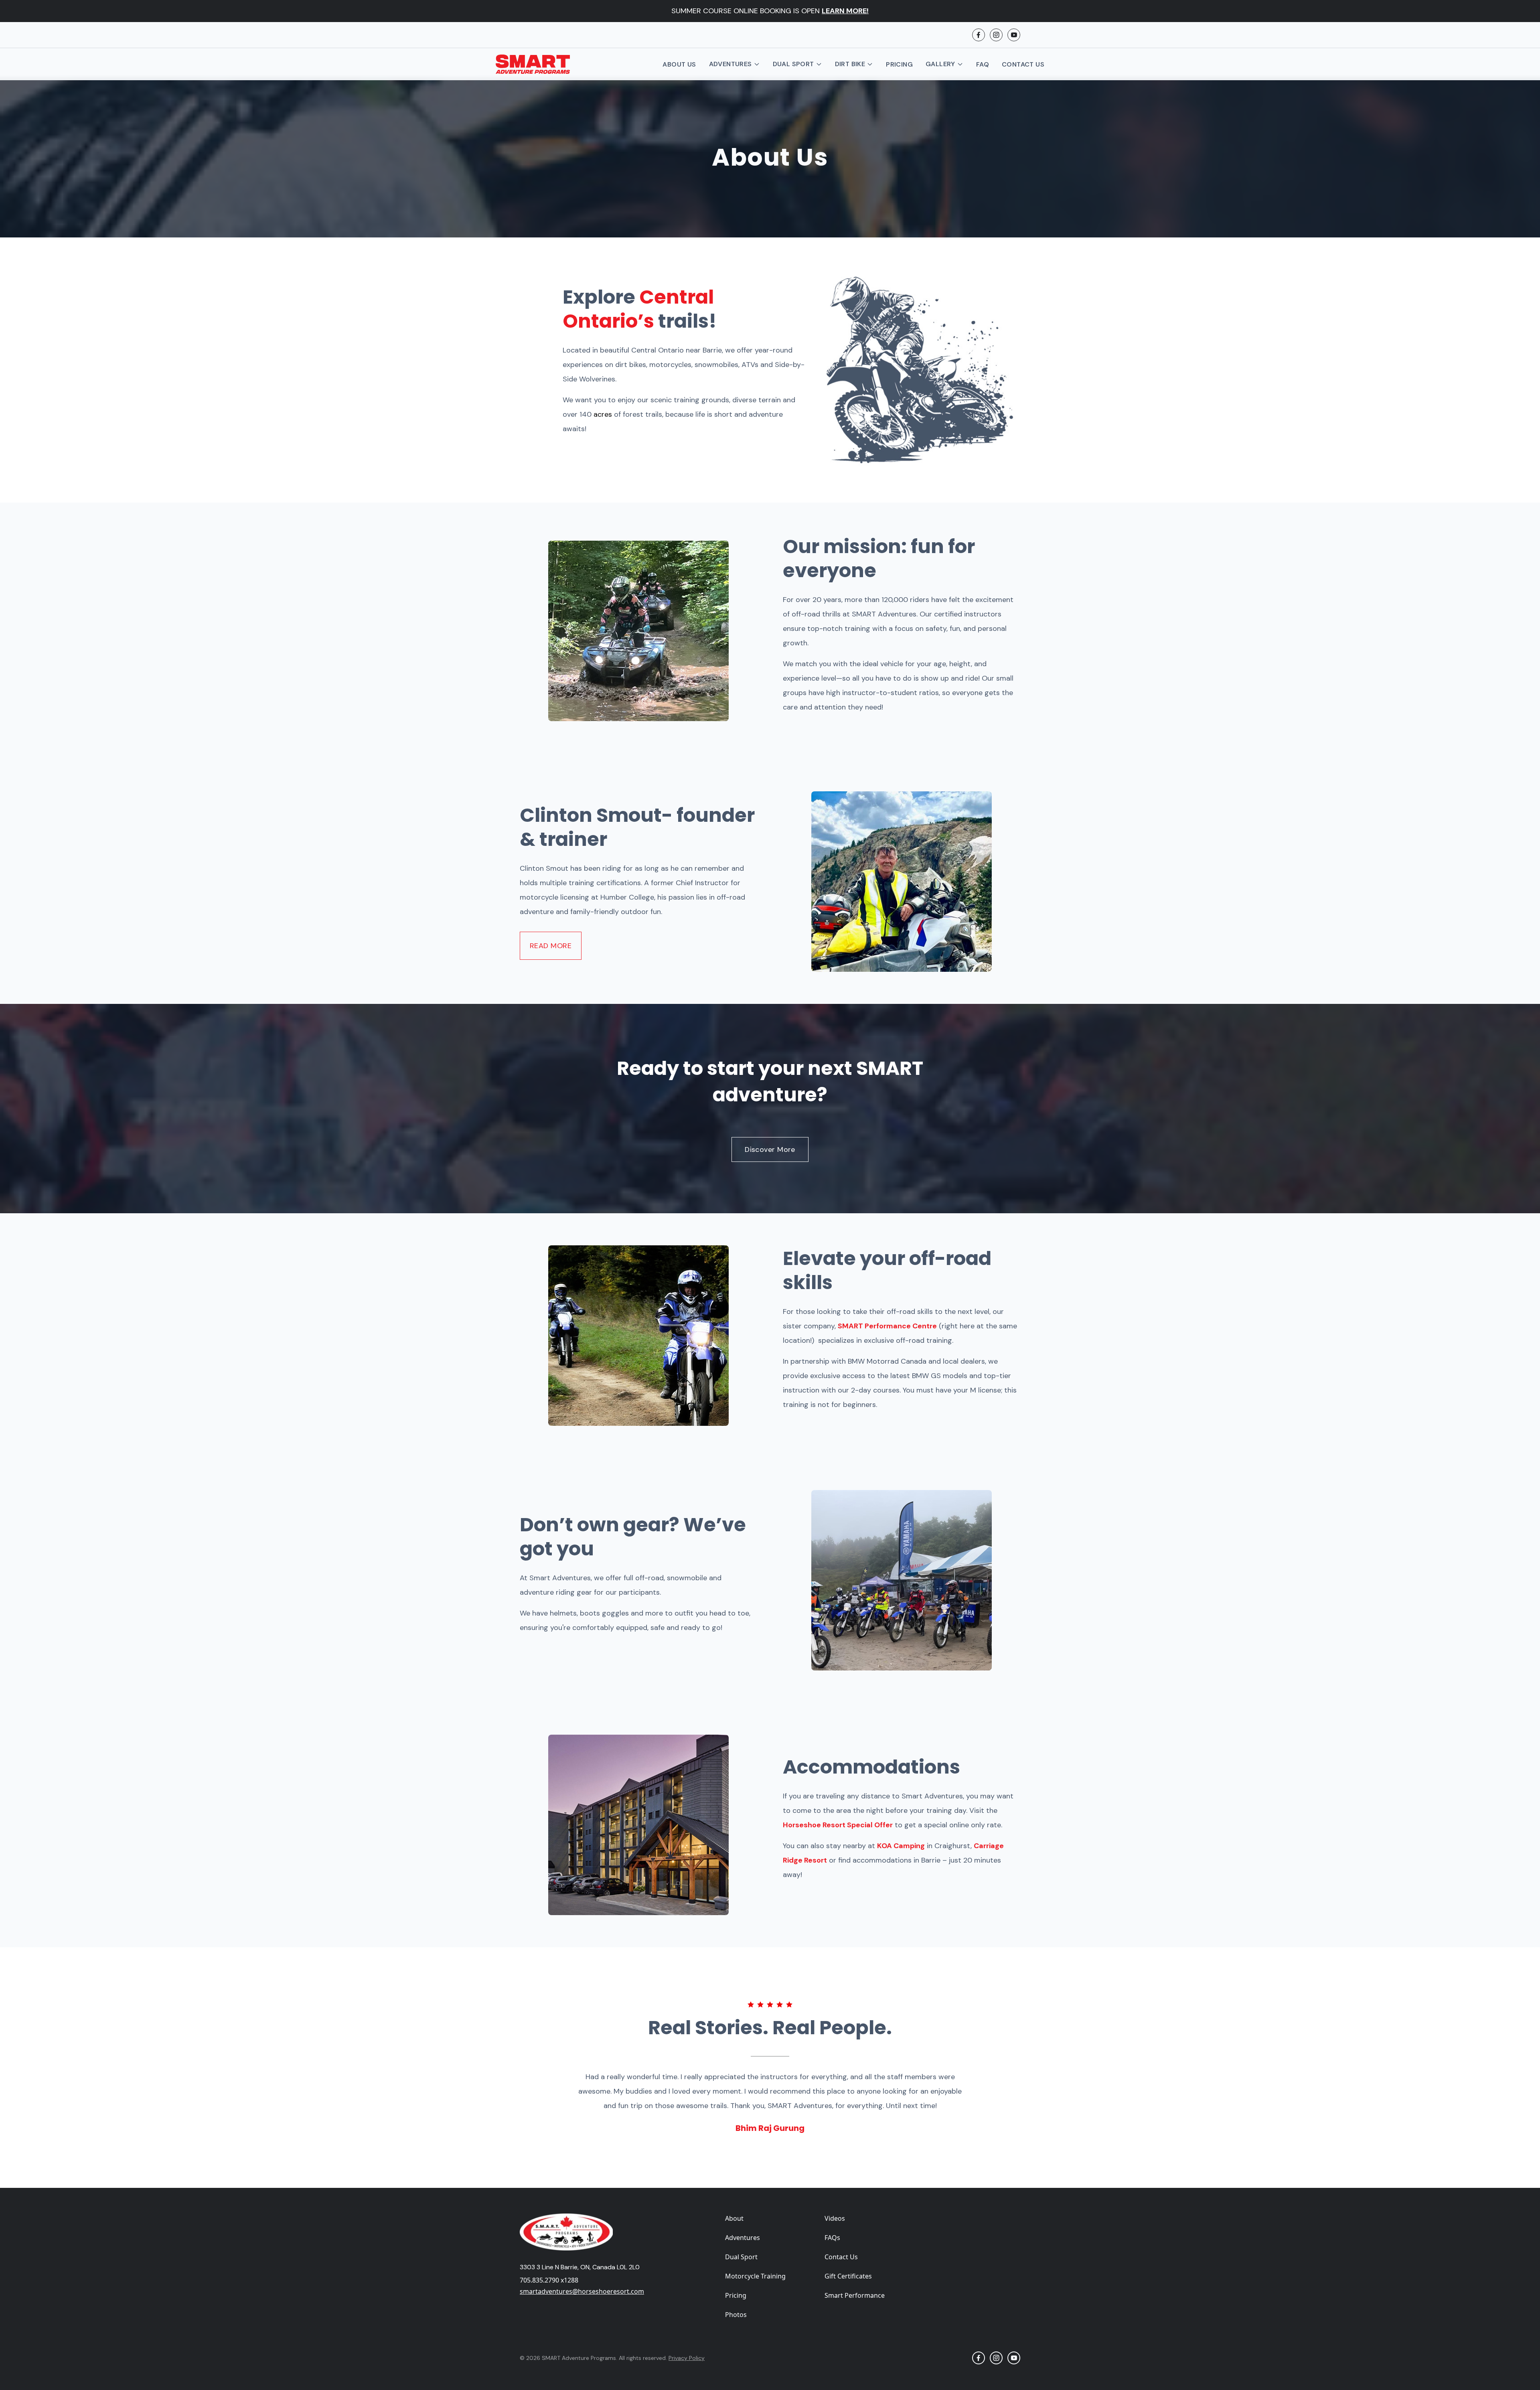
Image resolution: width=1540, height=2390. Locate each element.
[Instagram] (996, 35)
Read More (551, 946)
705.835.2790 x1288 (549, 2280)
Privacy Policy (687, 2358)
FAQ (983, 64)
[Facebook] (979, 35)
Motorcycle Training (755, 2276)
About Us (679, 64)
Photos (736, 2315)
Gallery (940, 64)
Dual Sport (793, 64)
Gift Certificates (848, 2276)
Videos (835, 2218)
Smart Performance (855, 2295)
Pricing (899, 64)
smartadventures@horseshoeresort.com (582, 2291)
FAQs (832, 2238)
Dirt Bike (850, 64)
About (734, 2218)
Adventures (730, 64)
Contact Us (1023, 64)
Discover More (770, 1149)
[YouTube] (1014, 35)
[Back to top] (1011, 2223)
